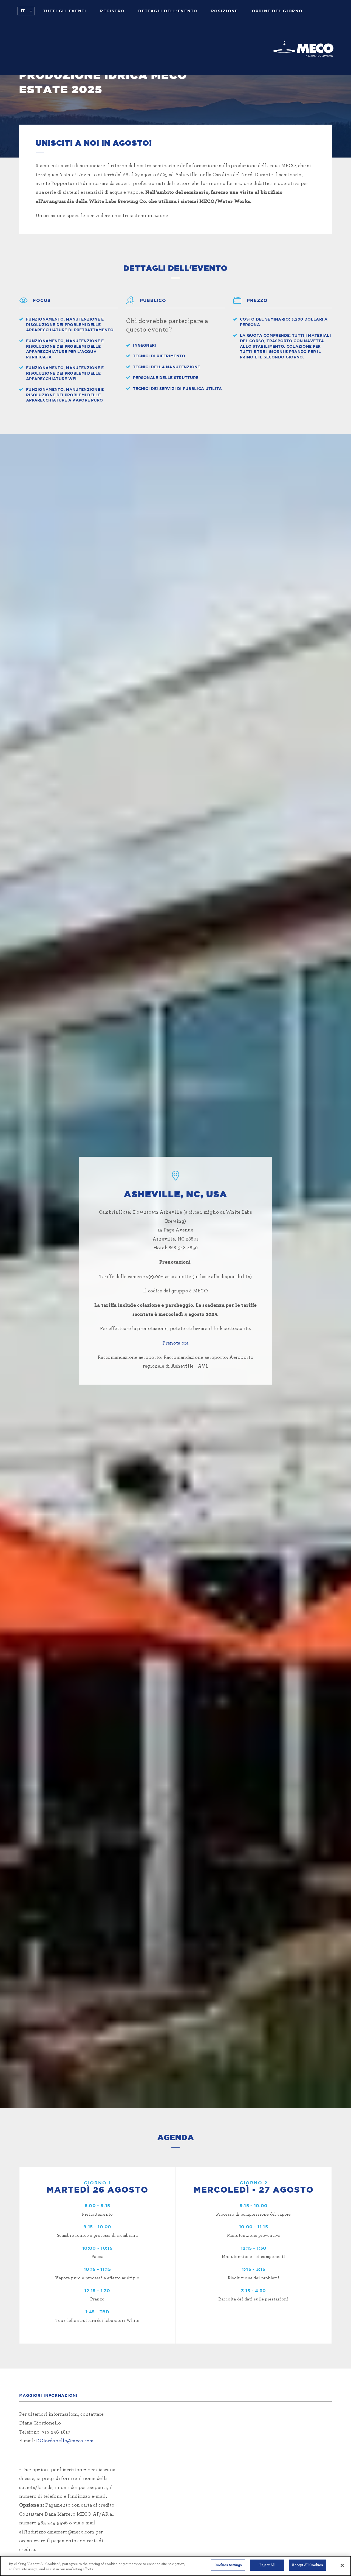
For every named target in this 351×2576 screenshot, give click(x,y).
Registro (112, 11)
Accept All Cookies (307, 2565)
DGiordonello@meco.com (65, 2441)
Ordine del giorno (277, 11)
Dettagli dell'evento (168, 11)
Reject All (267, 2565)
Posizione (225, 11)
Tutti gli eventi (65, 11)
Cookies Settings (228, 2565)
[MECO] (303, 49)
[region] (175, 2566)
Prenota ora (175, 1343)
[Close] (342, 2565)
